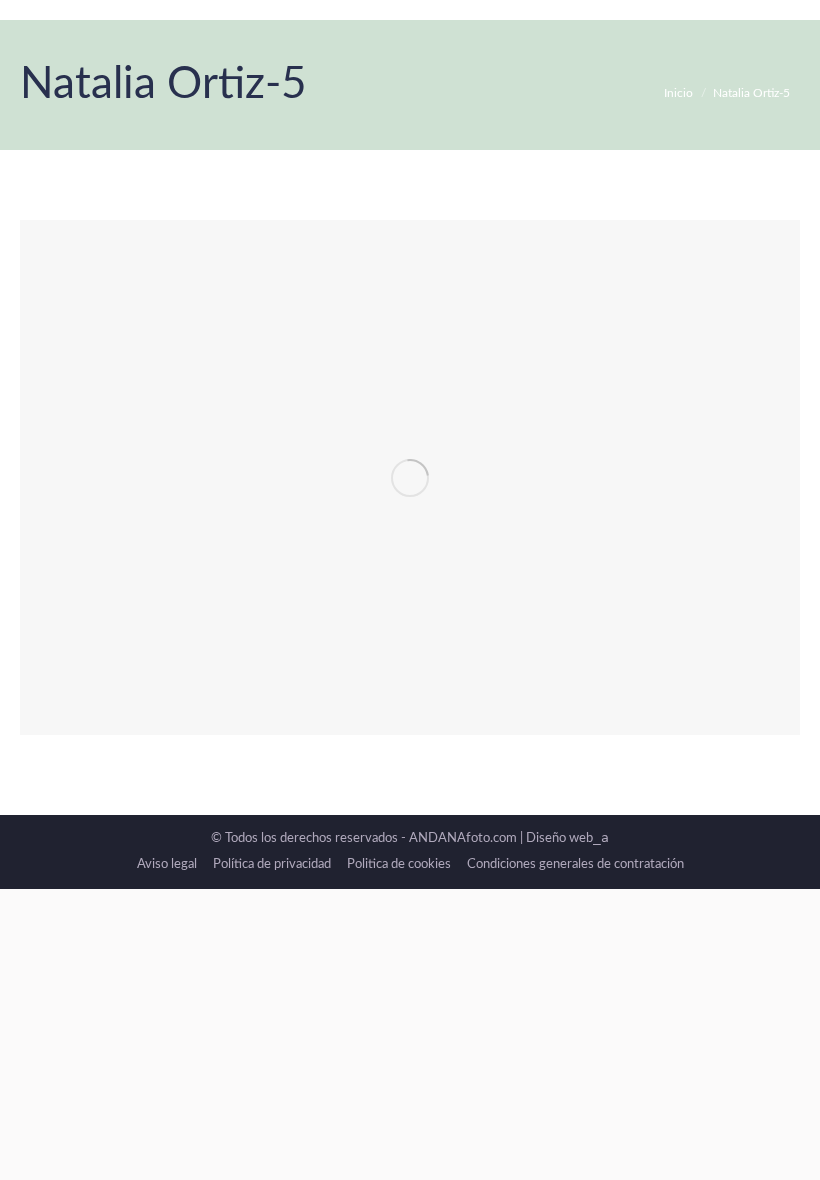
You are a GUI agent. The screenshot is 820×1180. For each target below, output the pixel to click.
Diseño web (567, 838)
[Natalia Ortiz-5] (410, 477)
